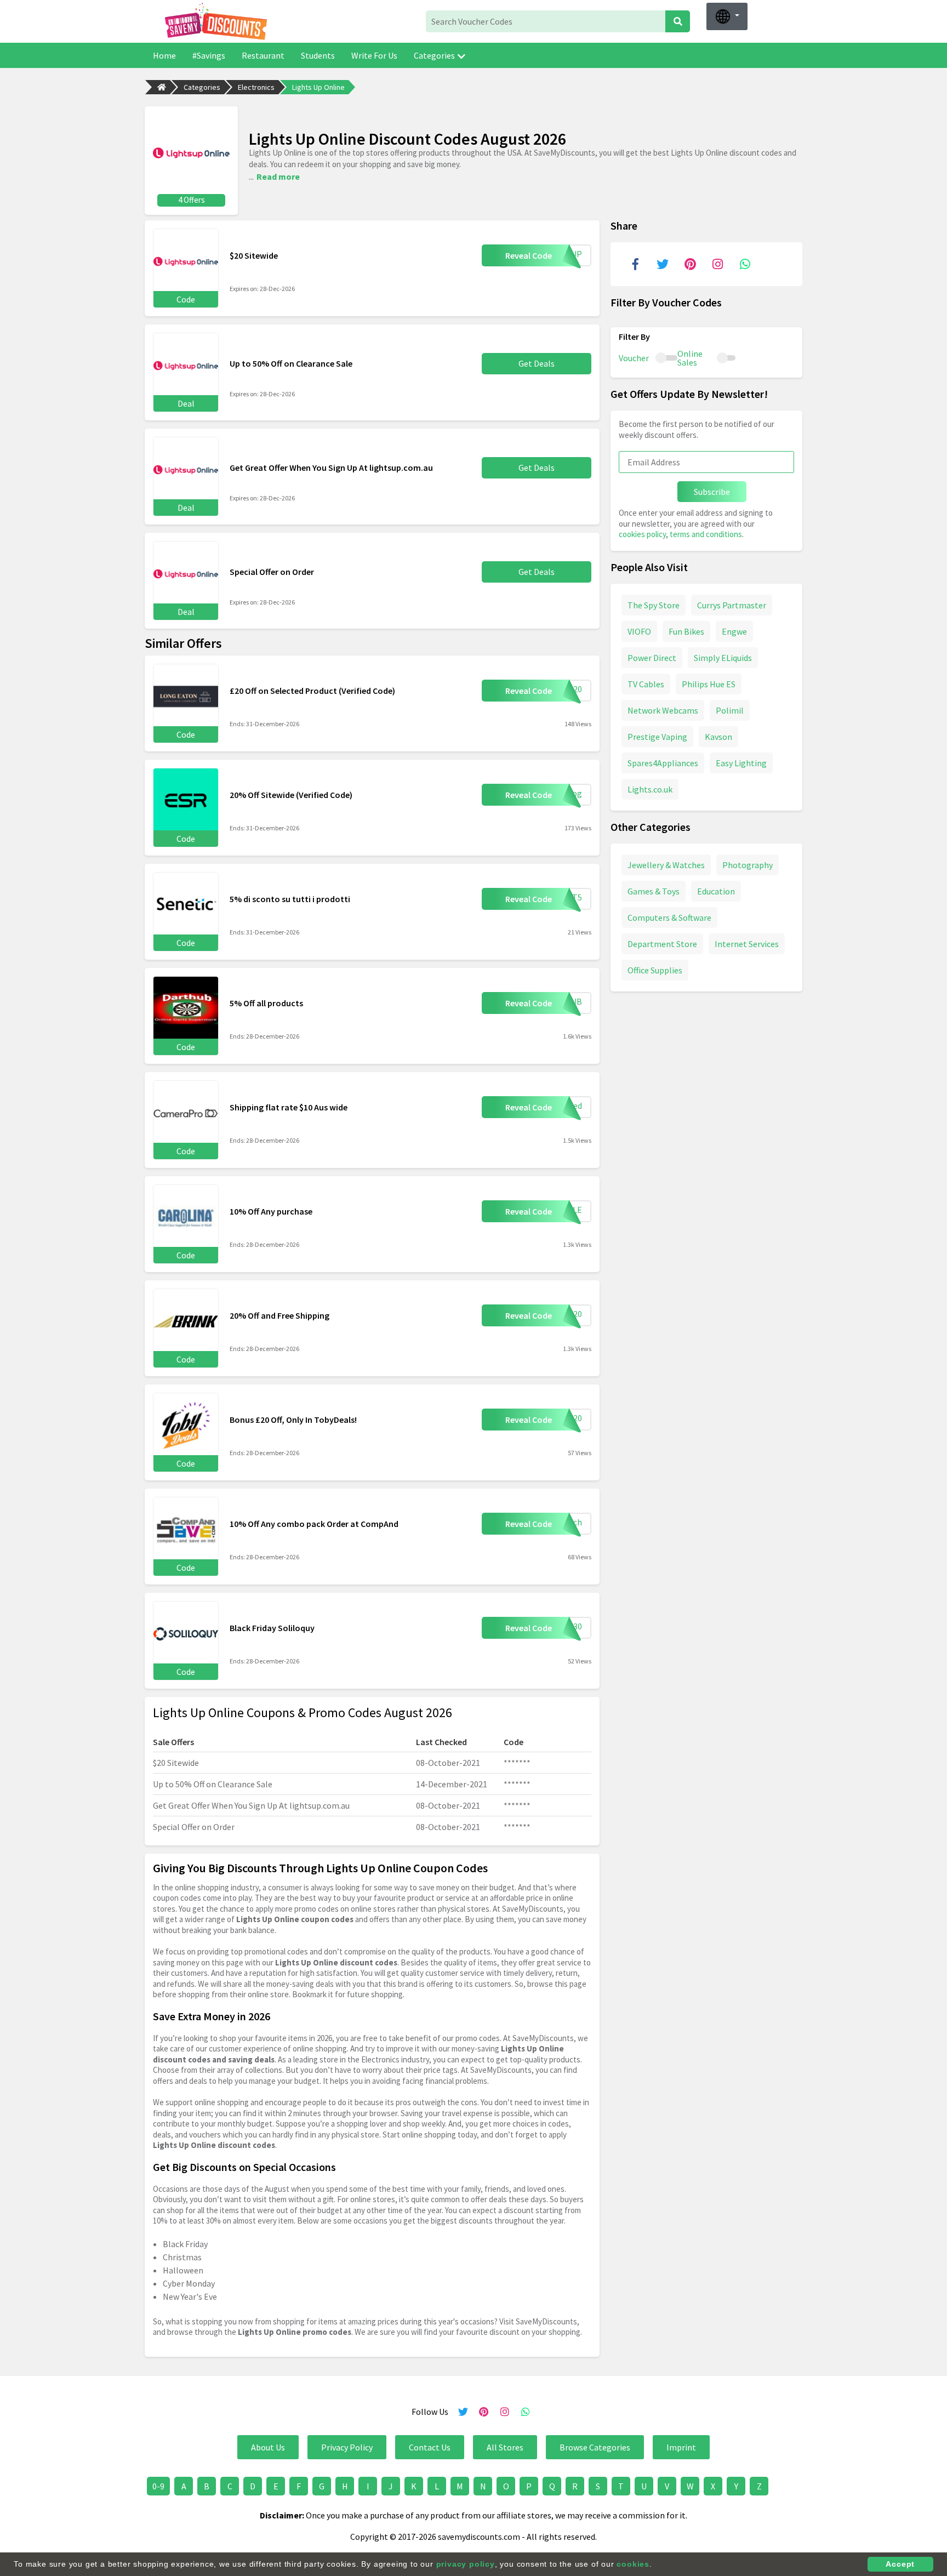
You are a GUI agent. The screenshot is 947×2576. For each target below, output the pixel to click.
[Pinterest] (690, 264)
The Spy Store (654, 605)
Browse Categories (595, 2447)
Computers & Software (669, 917)
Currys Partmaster (732, 605)
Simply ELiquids (723, 657)
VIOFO (639, 631)
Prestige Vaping (657, 736)
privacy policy (466, 2564)
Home (164, 55)
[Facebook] (635, 264)
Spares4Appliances (663, 762)
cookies (633, 2564)
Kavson (718, 736)
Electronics (256, 87)
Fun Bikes (686, 631)
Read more (278, 176)
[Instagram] (717, 264)
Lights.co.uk (650, 789)
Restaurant (263, 55)
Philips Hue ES (709, 683)
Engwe (734, 631)
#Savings (209, 55)
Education (716, 891)
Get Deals (537, 363)
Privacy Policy (347, 2447)
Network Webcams (663, 710)
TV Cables (646, 683)
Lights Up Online (318, 87)
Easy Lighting (741, 762)
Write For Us (374, 55)
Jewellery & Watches (666, 864)
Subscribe (712, 492)
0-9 (158, 2486)
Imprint (681, 2447)
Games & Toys (654, 891)
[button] (727, 16)
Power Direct (652, 657)
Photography (748, 864)
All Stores (505, 2447)
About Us (268, 2447)
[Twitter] (663, 264)
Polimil (730, 710)
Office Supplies (655, 970)
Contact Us (430, 2447)
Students (318, 55)
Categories (434, 55)
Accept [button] (900, 2564)
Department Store (662, 943)
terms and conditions (706, 534)
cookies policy (642, 534)
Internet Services (747, 943)
